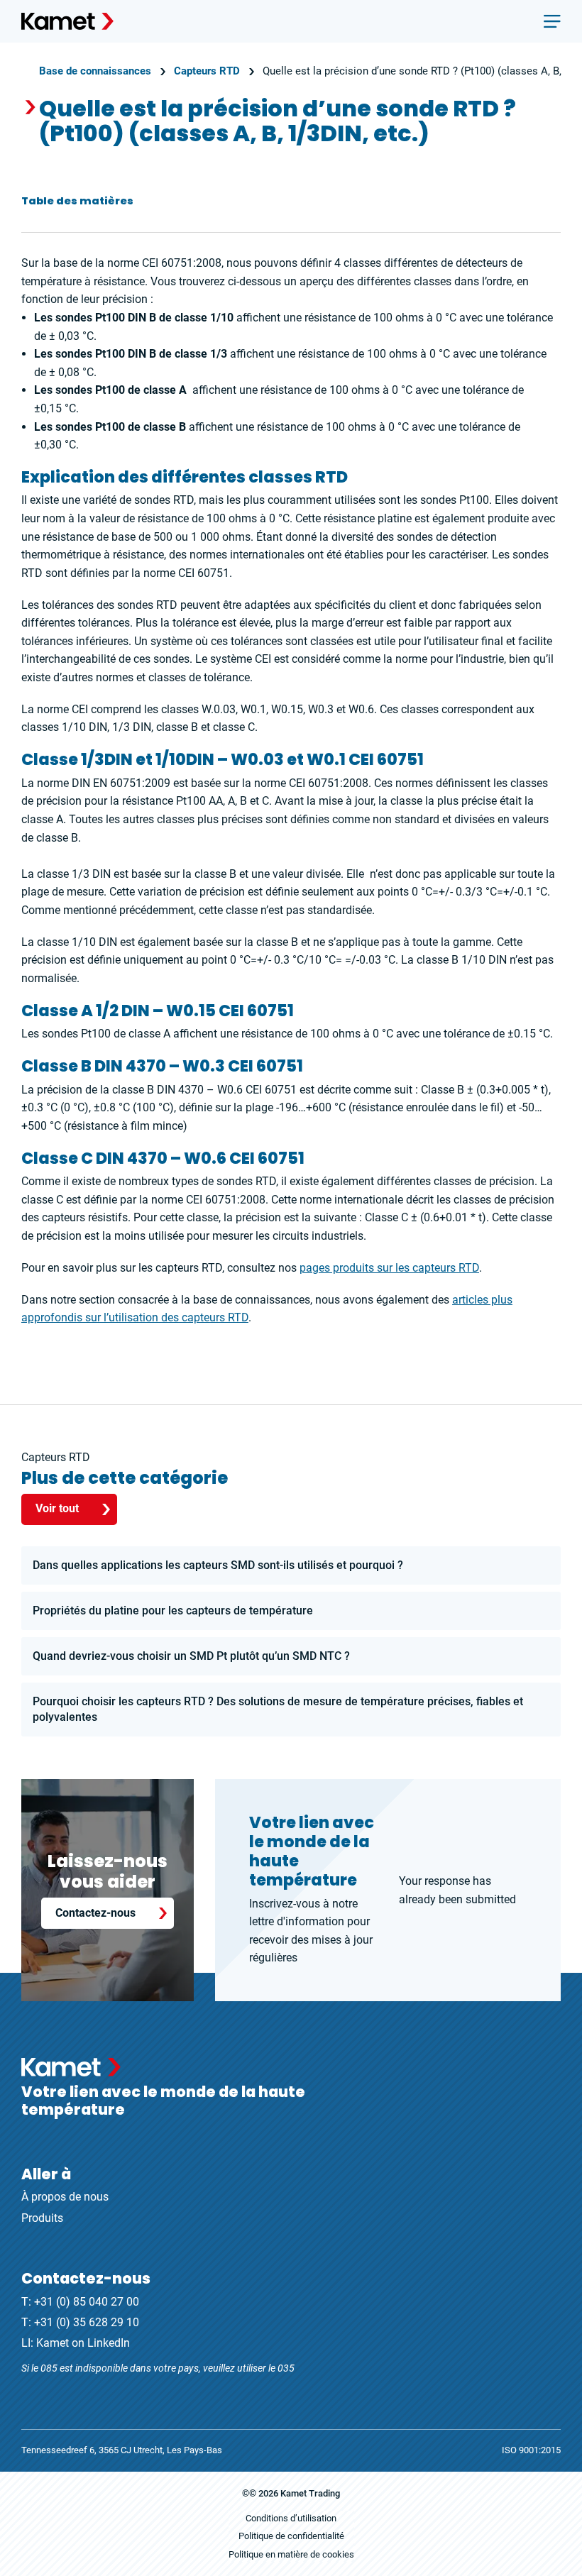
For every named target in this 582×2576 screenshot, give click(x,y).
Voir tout (57, 1508)
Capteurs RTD (207, 71)
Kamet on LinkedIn (83, 2343)
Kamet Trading (310, 2493)
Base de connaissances (95, 71)
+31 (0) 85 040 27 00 (87, 2302)
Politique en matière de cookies (291, 2554)
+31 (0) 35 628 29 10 (87, 2322)
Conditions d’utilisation (291, 2518)
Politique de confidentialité (291, 2536)
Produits (42, 2218)
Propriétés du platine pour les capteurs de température (173, 1611)
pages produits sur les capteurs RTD (389, 1268)
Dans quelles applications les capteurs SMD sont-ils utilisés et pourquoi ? (218, 1565)
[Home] (67, 21)
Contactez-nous (95, 1913)
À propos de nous (65, 2197)
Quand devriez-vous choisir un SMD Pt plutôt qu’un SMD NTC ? (191, 1656)
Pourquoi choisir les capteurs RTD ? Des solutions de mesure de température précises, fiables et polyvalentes (278, 1709)
